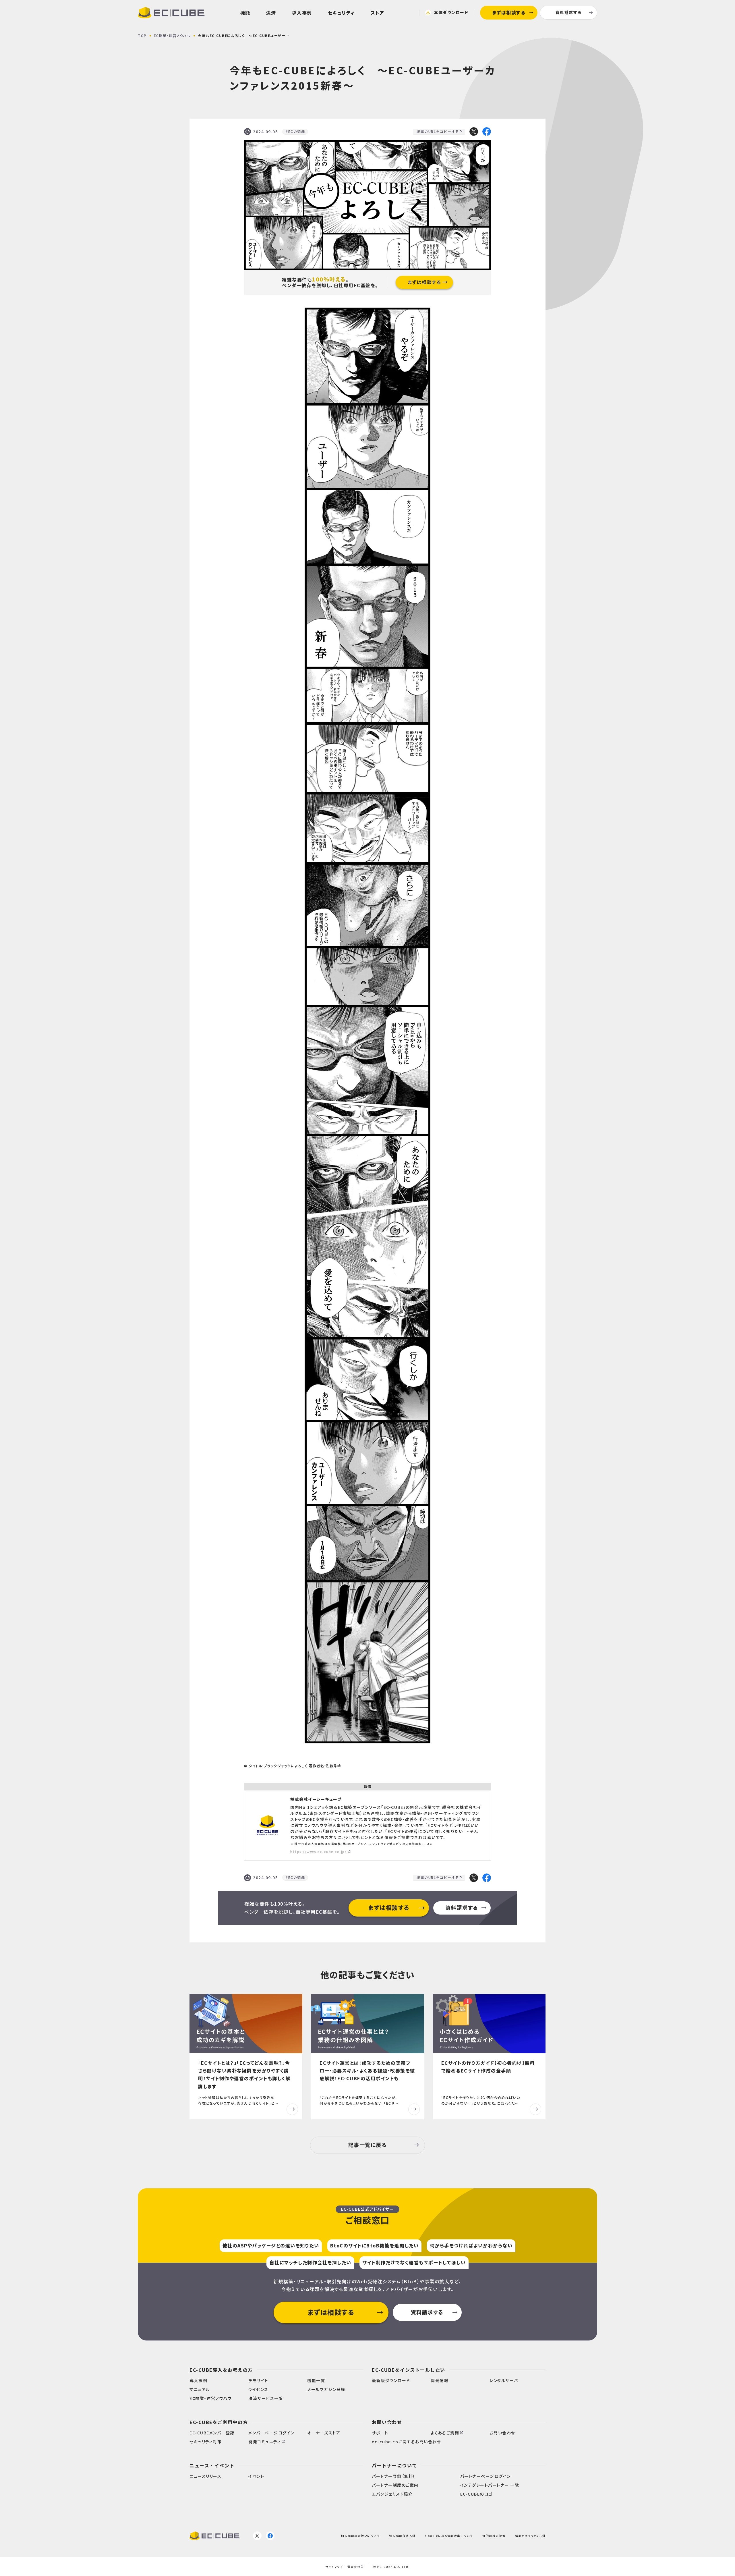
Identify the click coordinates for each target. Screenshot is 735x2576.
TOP (142, 35)
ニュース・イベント (212, 2465)
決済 (271, 13)
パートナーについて (394, 2465)
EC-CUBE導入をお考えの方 (221, 2370)
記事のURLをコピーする (438, 131)
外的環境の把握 (494, 2536)
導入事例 (302, 13)
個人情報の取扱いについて (360, 2536)
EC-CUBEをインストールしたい (409, 2370)
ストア (378, 13)
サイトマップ (334, 2567)
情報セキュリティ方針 (530, 2536)
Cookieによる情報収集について (449, 2536)
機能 (245, 13)
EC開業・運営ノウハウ (172, 35)
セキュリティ (341, 13)
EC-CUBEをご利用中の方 (219, 2422)
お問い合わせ (387, 2422)
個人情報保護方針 (403, 2536)
